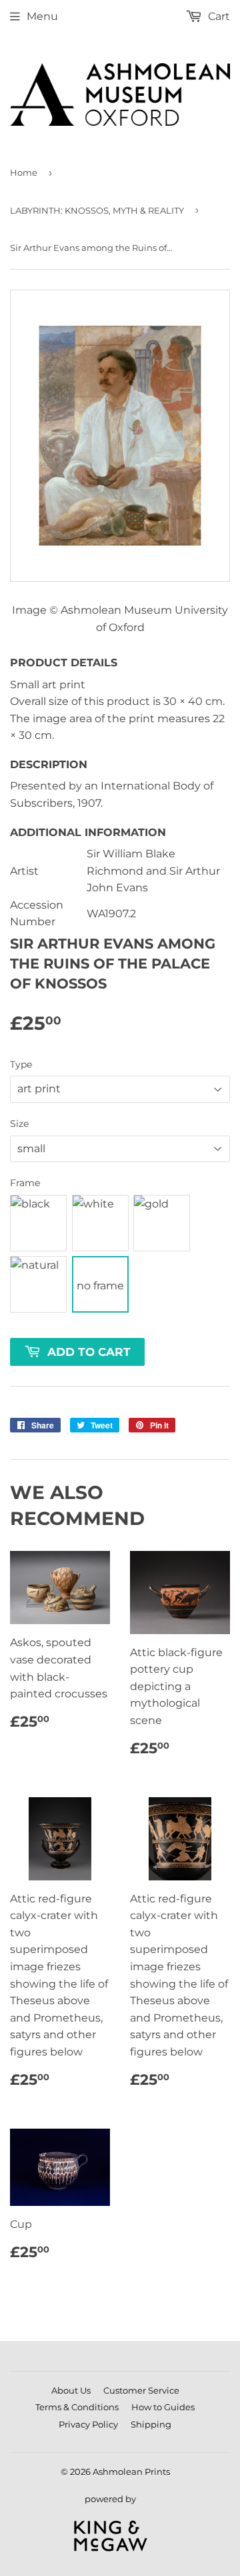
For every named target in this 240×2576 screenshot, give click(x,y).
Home (24, 172)
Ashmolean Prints (131, 2471)
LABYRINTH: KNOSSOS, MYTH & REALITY (97, 210)
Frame (25, 1183)
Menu (42, 16)
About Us (71, 2390)
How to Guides (163, 2407)
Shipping (151, 2424)
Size (19, 1124)
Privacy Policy (88, 2424)
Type (21, 1064)
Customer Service (141, 2390)
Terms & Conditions (77, 2407)
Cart (218, 16)
